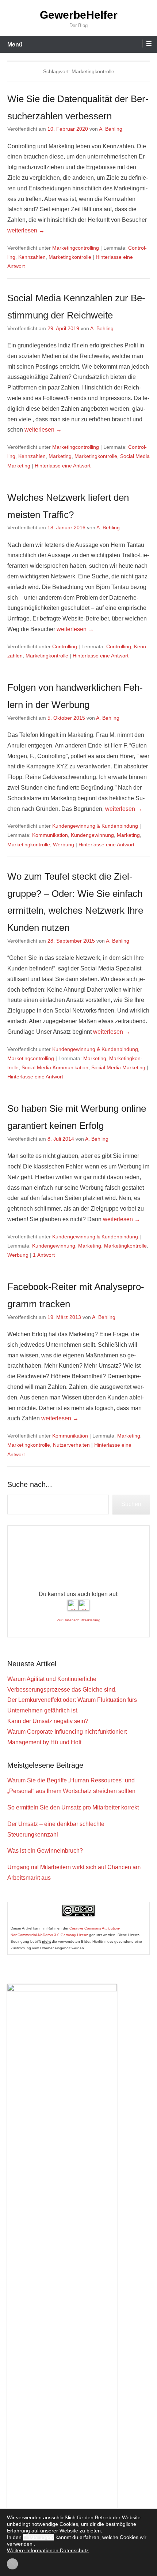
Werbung (64, 845)
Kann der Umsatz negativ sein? (48, 1721)
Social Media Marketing (118, 1067)
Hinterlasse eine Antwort (63, 466)
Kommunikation (50, 835)
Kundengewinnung (92, 835)
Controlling (65, 646)
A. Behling (111, 129)
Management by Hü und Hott (44, 1742)
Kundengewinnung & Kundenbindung (95, 826)
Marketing (60, 456)
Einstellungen (39, 2537)
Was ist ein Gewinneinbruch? (45, 1851)
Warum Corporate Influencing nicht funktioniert (67, 1732)
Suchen (131, 1504)
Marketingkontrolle (70, 257)
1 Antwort (44, 1255)
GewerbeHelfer (79, 15)
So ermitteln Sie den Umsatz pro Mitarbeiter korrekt (73, 1807)
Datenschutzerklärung (82, 1620)
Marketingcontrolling (76, 248)
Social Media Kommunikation (55, 1067)
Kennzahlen (32, 257)
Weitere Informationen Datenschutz (48, 2550)
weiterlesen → (26, 230)
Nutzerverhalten (71, 1445)
